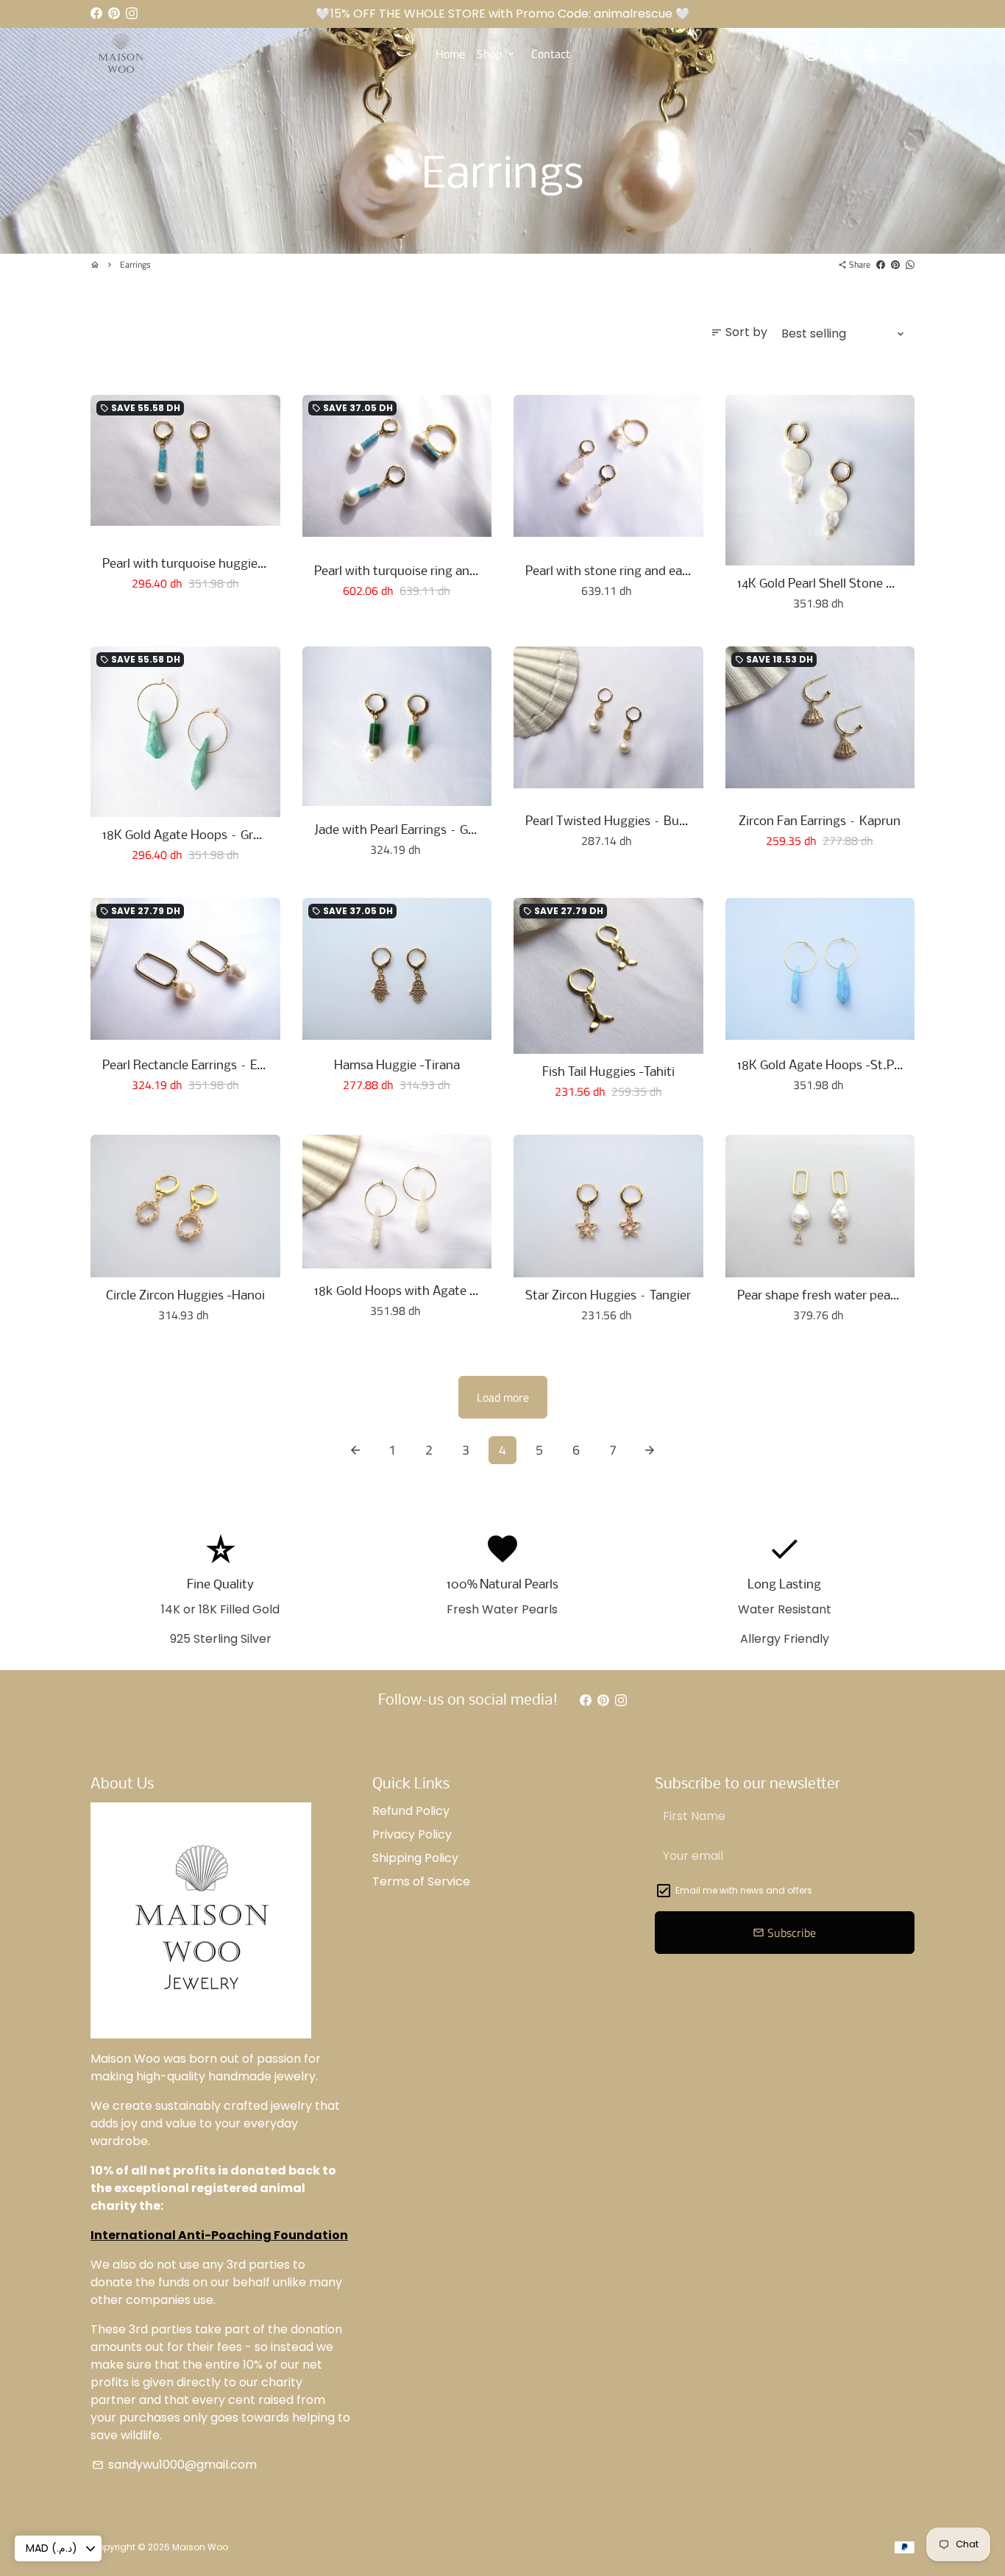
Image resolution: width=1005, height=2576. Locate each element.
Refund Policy (411, 1811)
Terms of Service (421, 1881)
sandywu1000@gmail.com (174, 2465)
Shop (497, 54)
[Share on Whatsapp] (910, 264)
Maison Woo (200, 2547)
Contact (551, 54)
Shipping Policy (415, 1858)
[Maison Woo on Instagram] (132, 14)
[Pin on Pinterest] (895, 264)
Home (450, 54)
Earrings (135, 264)
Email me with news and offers (744, 1890)
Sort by (739, 332)
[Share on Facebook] (881, 264)
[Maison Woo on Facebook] (96, 14)
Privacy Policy (412, 1834)
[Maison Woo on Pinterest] (114, 14)
